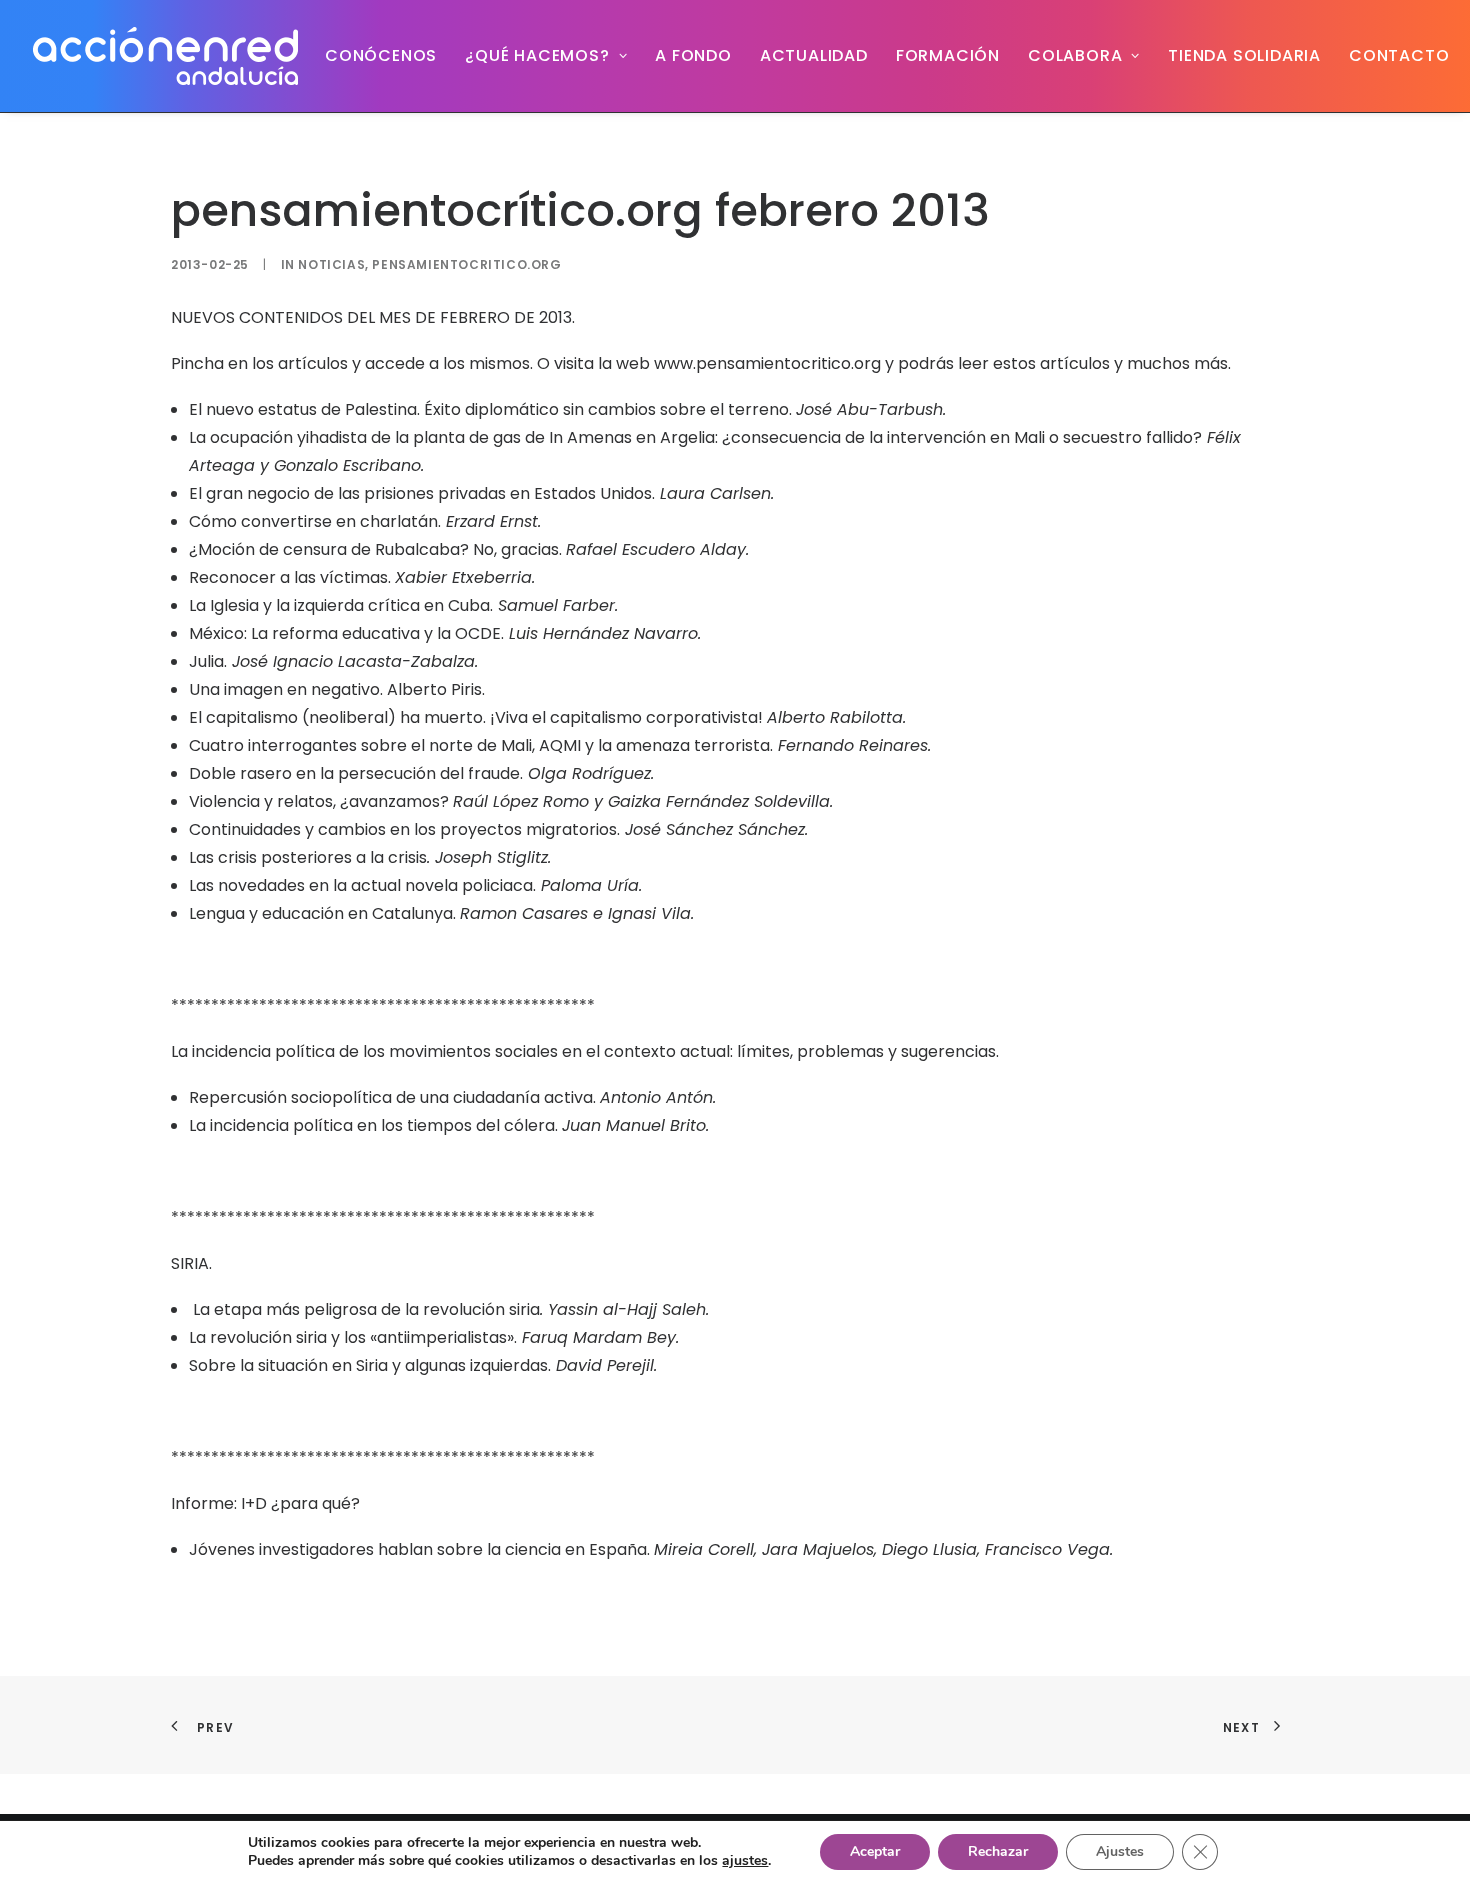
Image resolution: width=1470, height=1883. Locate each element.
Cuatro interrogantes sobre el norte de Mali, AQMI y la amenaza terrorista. (481, 745)
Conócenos (381, 55)
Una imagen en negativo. (286, 689)
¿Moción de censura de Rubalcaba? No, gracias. (377, 549)
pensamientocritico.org (466, 264)
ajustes (745, 1861)
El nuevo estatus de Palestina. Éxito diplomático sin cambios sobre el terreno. (490, 409)
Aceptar (875, 1851)
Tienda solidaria (1244, 55)
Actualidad (814, 55)
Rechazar (998, 1851)
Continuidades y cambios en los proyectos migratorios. (404, 829)
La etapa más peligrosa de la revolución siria (364, 1309)
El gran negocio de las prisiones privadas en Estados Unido (416, 493)
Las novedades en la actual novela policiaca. (362, 885)
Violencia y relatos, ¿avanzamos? (321, 801)
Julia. (208, 661)
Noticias (331, 264)
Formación (948, 55)
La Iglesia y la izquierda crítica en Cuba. (341, 605)
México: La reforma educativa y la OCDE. (346, 633)
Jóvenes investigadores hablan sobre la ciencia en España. (421, 1549)
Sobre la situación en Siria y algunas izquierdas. (370, 1365)
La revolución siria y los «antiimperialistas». (353, 1337)
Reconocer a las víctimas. (290, 577)
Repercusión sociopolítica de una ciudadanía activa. (392, 1097)
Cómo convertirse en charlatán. (315, 521)
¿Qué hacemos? (537, 55)
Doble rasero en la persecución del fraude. (356, 773)
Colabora (1075, 55)
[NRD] (165, 56)
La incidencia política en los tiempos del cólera (372, 1125)
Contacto (1399, 55)
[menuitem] (381, 56)
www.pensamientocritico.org (767, 363)
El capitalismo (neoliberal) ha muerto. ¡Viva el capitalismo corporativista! (478, 717)
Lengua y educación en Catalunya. (324, 913)
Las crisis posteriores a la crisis (308, 857)
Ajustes (1120, 1851)
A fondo (693, 55)
